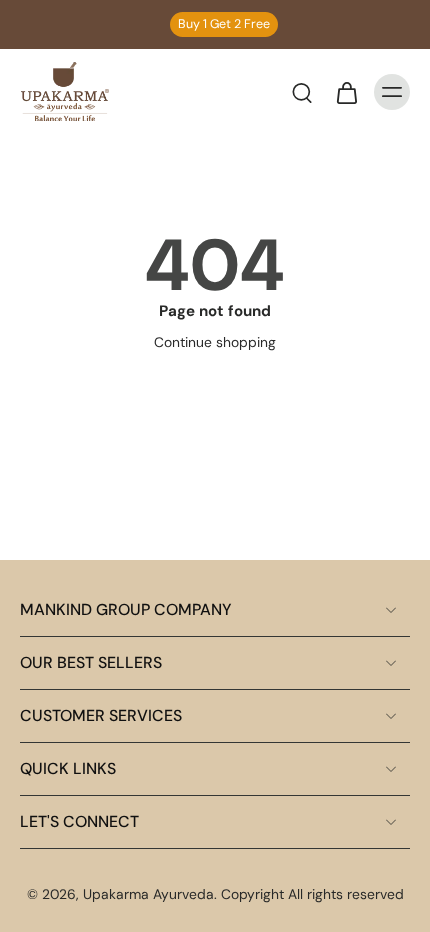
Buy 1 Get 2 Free (224, 24)
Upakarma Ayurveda (148, 894)
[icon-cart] (346, 92)
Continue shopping (215, 342)
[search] (302, 92)
